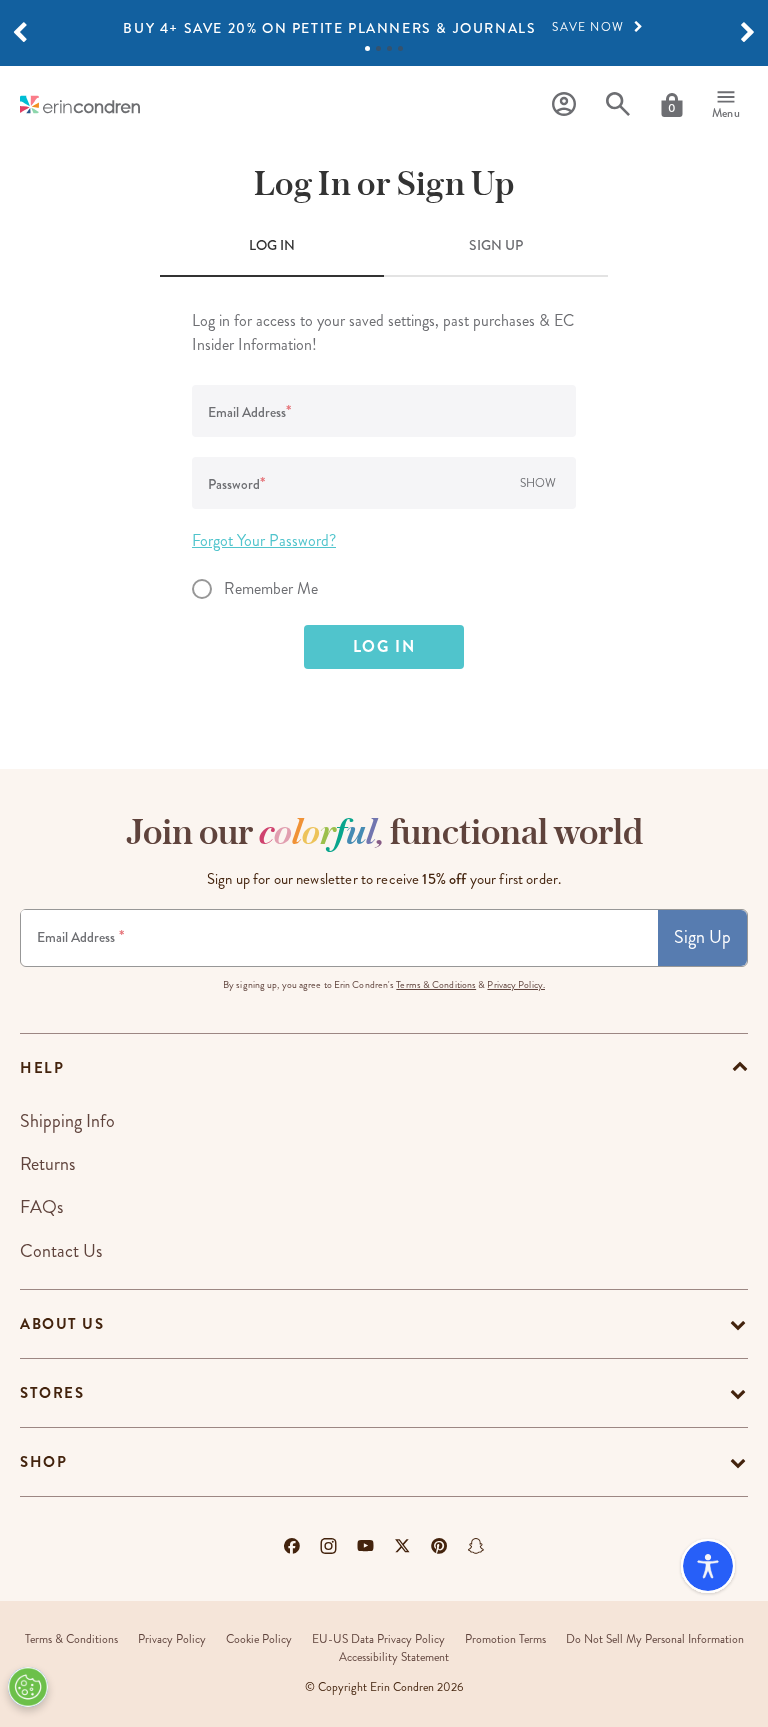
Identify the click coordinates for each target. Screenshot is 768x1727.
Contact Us (61, 1251)
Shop (43, 1462)
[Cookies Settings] (28, 1687)
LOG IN (272, 245)
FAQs (41, 1207)
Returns (47, 1164)
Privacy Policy (172, 1639)
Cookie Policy (259, 1639)
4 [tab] (400, 48)
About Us (62, 1324)
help (42, 1068)
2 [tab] (378, 48)
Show (538, 483)
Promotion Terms (505, 1639)
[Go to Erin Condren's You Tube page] (365, 1546)
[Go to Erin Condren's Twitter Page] (402, 1546)
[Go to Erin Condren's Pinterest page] (439, 1546)
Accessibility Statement (394, 1657)
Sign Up (702, 937)
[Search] (618, 104)
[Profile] (564, 104)
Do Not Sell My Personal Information (655, 1639)
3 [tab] (389, 48)
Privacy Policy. (516, 985)
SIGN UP (496, 245)
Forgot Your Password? (264, 540)
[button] (20, 33)
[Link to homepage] (80, 104)
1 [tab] (367, 48)
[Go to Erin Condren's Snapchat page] (476, 1546)
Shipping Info (67, 1121)
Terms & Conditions (436, 985)
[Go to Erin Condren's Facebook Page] (292, 1546)
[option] (384, 28)
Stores (52, 1393)
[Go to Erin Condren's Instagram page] (328, 1546)
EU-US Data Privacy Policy (378, 1639)
